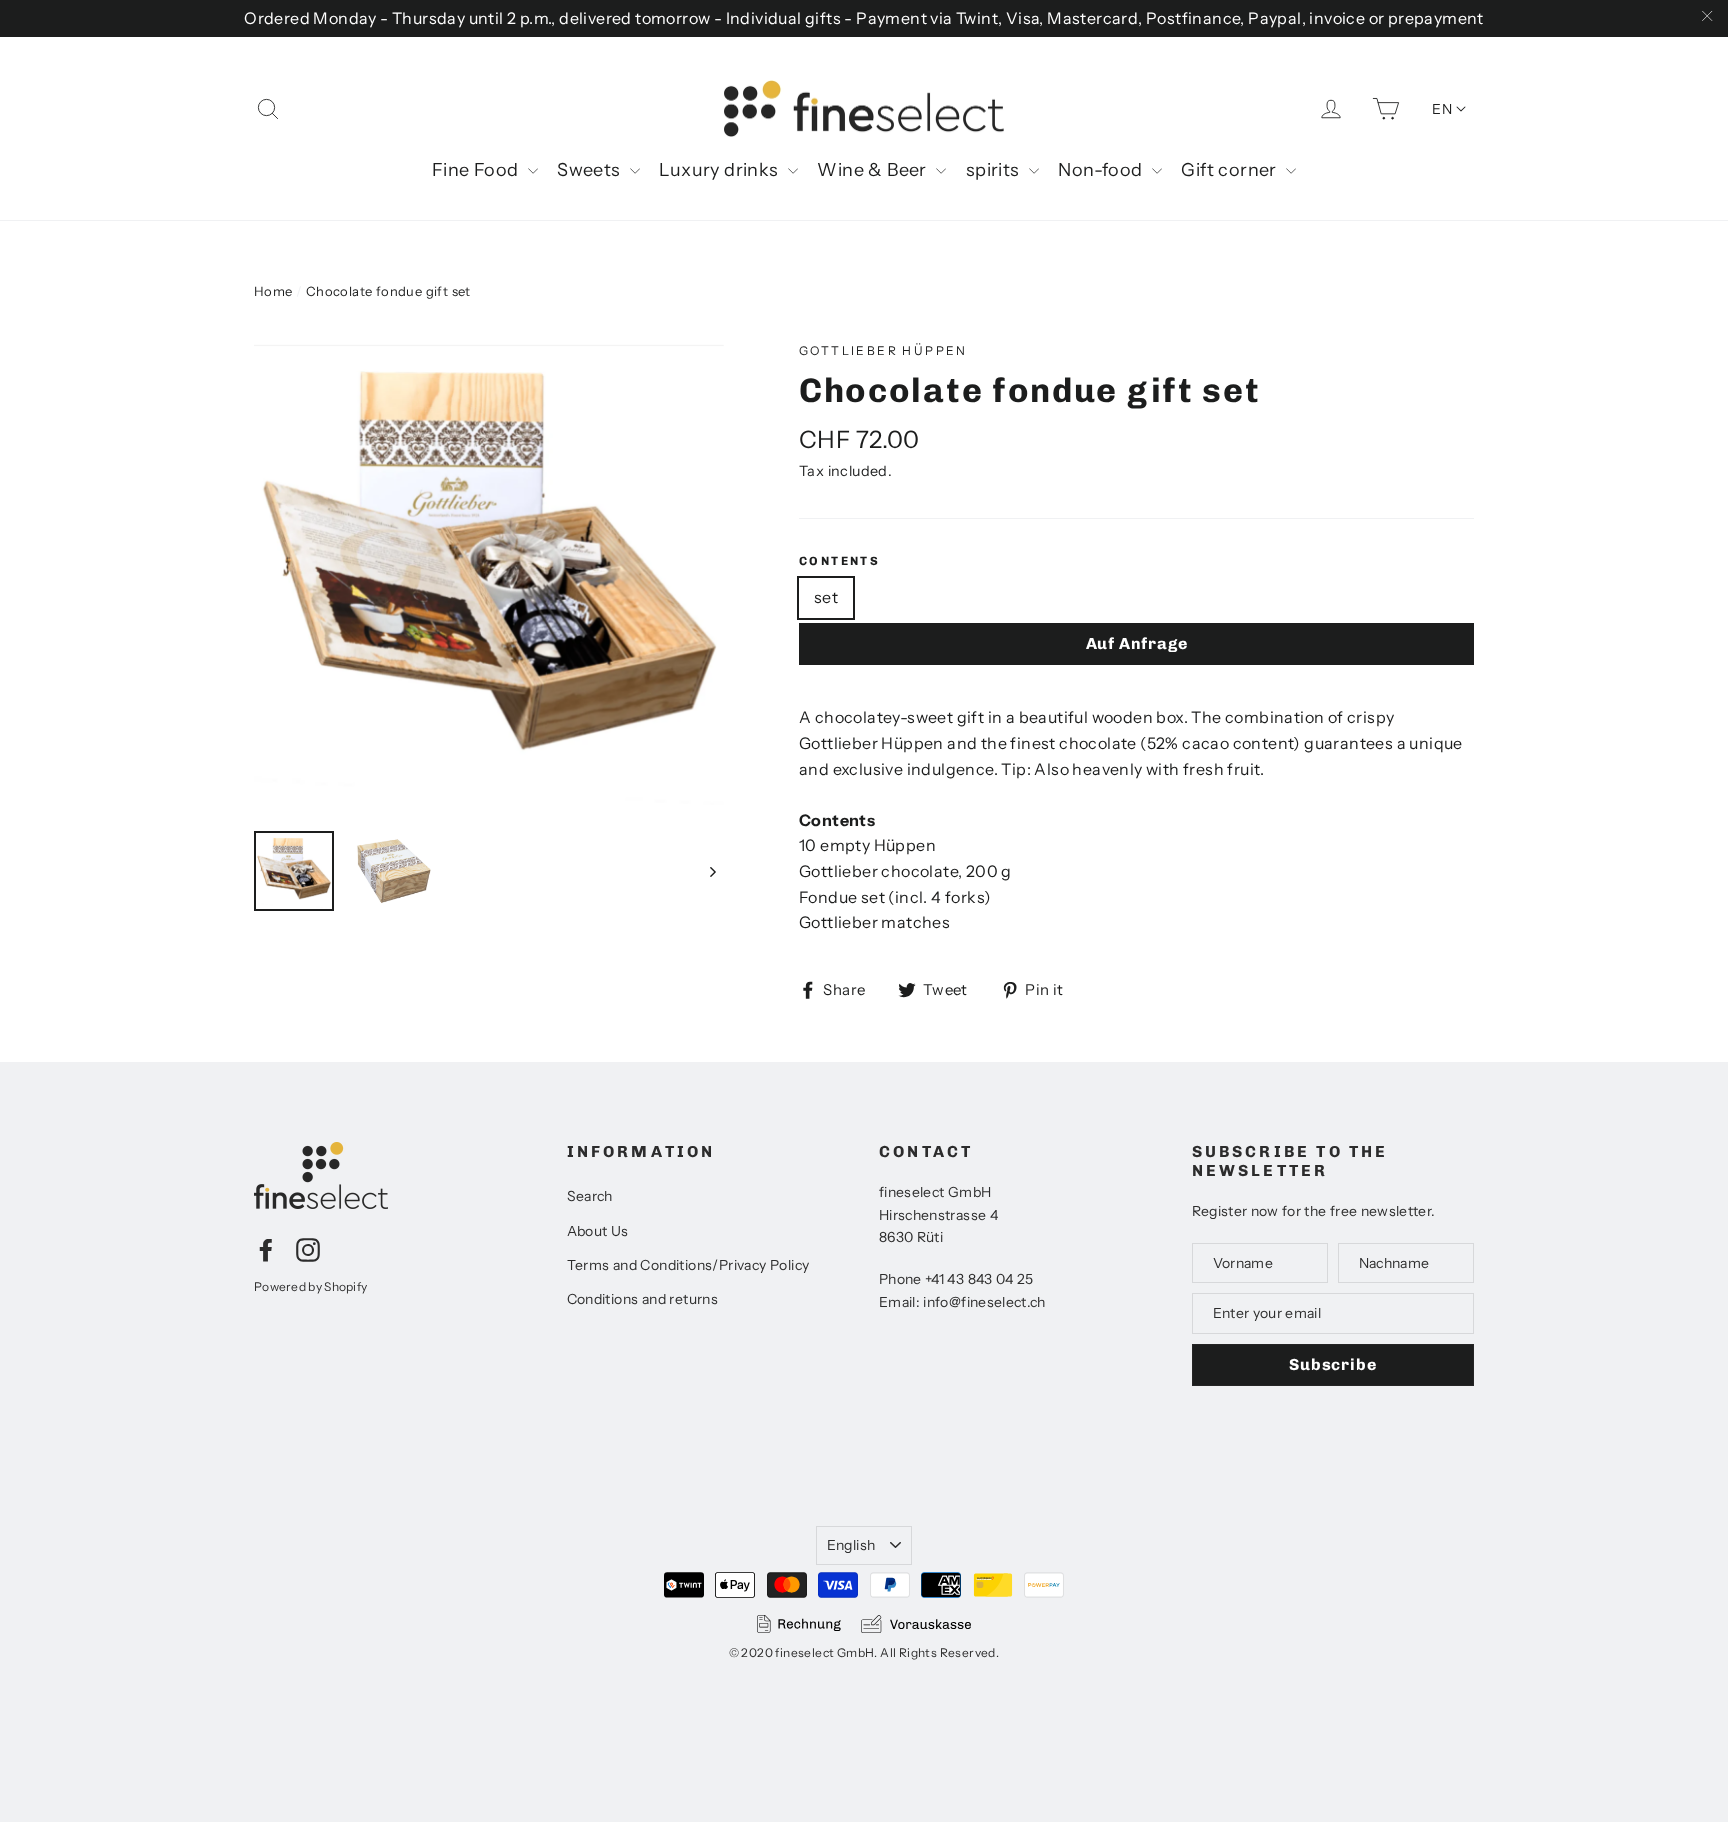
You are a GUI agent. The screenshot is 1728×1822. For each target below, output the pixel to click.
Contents (839, 561)
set (826, 597)
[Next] (711, 871)
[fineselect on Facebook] (266, 1249)
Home (273, 291)
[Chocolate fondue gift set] (489, 576)
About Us (598, 1231)
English (851, 1545)
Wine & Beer (874, 170)
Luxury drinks (721, 170)
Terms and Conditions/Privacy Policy (688, 1265)
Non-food (1102, 170)
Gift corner (1231, 170)
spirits (995, 170)
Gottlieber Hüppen (883, 350)
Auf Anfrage (1137, 643)
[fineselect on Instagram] (308, 1249)
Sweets (591, 170)
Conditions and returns (643, 1299)
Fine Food (477, 170)
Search (590, 1196)
